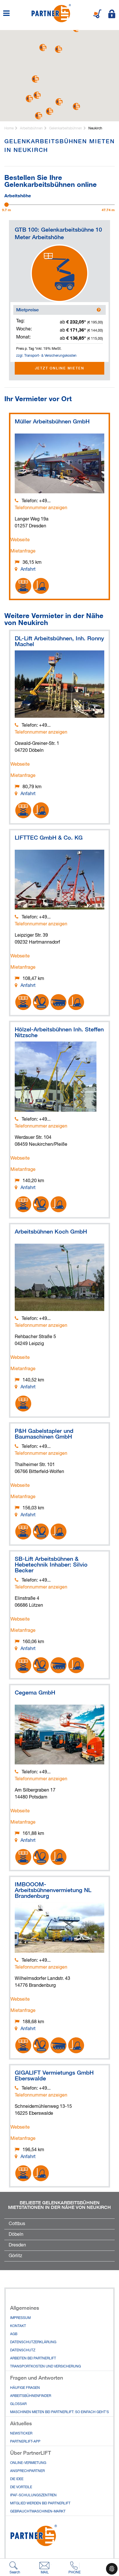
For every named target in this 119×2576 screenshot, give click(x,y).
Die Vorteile (21, 2487)
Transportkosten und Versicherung (45, 2367)
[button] (76, 106)
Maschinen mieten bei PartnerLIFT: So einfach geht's (59, 2412)
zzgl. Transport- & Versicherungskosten (46, 356)
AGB (14, 2334)
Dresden (17, 2245)
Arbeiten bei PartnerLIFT (33, 2359)
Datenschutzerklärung (33, 2342)
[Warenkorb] (97, 14)
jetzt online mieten (60, 368)
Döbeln (16, 2235)
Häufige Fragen (25, 2388)
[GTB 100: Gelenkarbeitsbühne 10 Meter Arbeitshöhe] (59, 273)
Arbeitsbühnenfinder (31, 2396)
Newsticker (21, 2434)
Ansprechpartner (27, 2471)
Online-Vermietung (28, 2463)
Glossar (18, 2404)
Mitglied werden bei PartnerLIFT (40, 2504)
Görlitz (15, 2256)
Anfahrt (28, 570)
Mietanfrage (23, 551)
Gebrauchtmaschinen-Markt (38, 2512)
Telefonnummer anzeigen (41, 508)
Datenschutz (23, 2350)
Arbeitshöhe (18, 195)
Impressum (20, 2318)
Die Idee (17, 2479)
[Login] (112, 14)
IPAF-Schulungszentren (33, 2495)
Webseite (20, 540)
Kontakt (18, 2326)
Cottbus (17, 2224)
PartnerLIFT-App (25, 2442)
